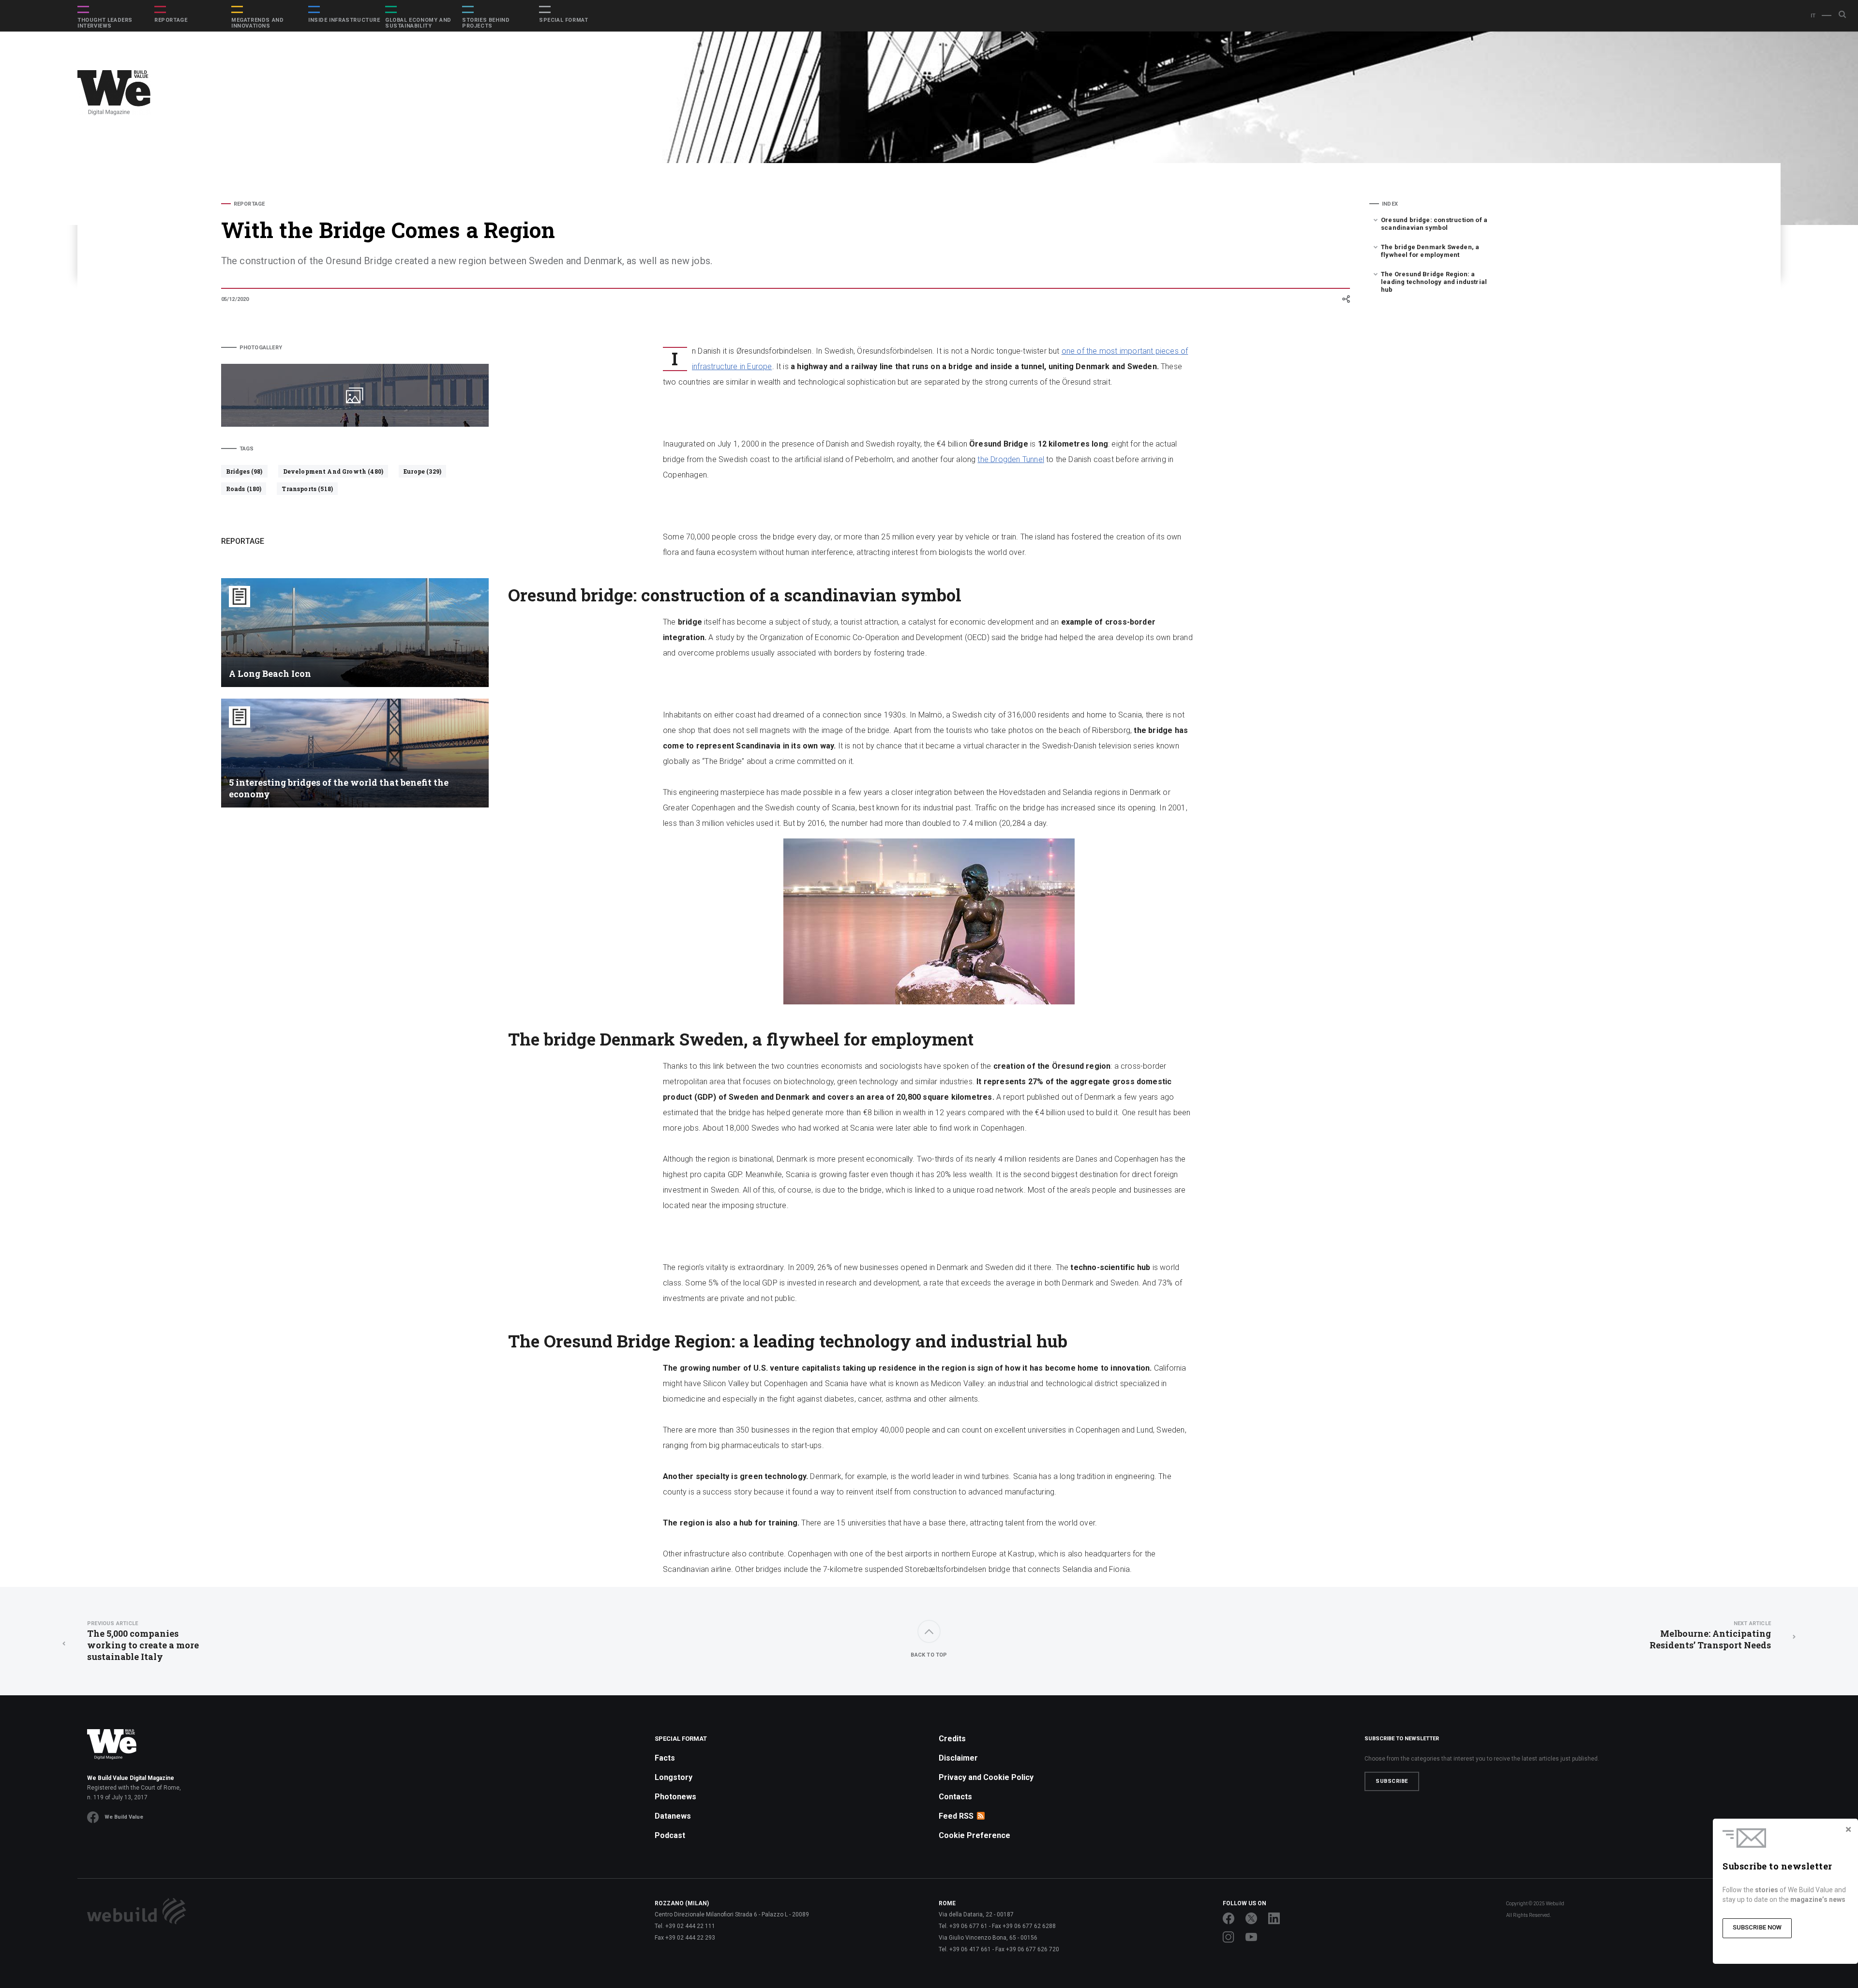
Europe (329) (422, 471)
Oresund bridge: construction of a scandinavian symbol (1434, 224)
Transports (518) (307, 489)
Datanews (673, 1816)
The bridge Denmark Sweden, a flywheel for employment (1430, 251)
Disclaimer (958, 1758)
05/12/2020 (235, 299)
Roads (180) (244, 489)
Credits (952, 1739)
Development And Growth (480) (333, 471)
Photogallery (261, 348)
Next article (1752, 1623)
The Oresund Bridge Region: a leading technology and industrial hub (1434, 282)
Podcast (670, 1835)
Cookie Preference (974, 1835)
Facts (665, 1758)
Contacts (955, 1797)
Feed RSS (956, 1816)
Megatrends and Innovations (257, 23)
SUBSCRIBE (1392, 1781)
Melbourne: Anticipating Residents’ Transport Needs (1710, 1636)
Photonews (675, 1797)
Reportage (171, 20)
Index (1390, 204)
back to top (929, 1655)
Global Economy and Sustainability (418, 23)
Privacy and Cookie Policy (986, 1777)
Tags (247, 449)
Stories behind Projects (486, 23)
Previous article (112, 1623)
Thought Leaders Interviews (105, 23)
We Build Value (124, 1817)
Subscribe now (1757, 1927)
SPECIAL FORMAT (563, 20)
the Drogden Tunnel (1011, 459)
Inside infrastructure (344, 20)
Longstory (674, 1777)
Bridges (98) (244, 471)
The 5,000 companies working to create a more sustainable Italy (143, 1641)
